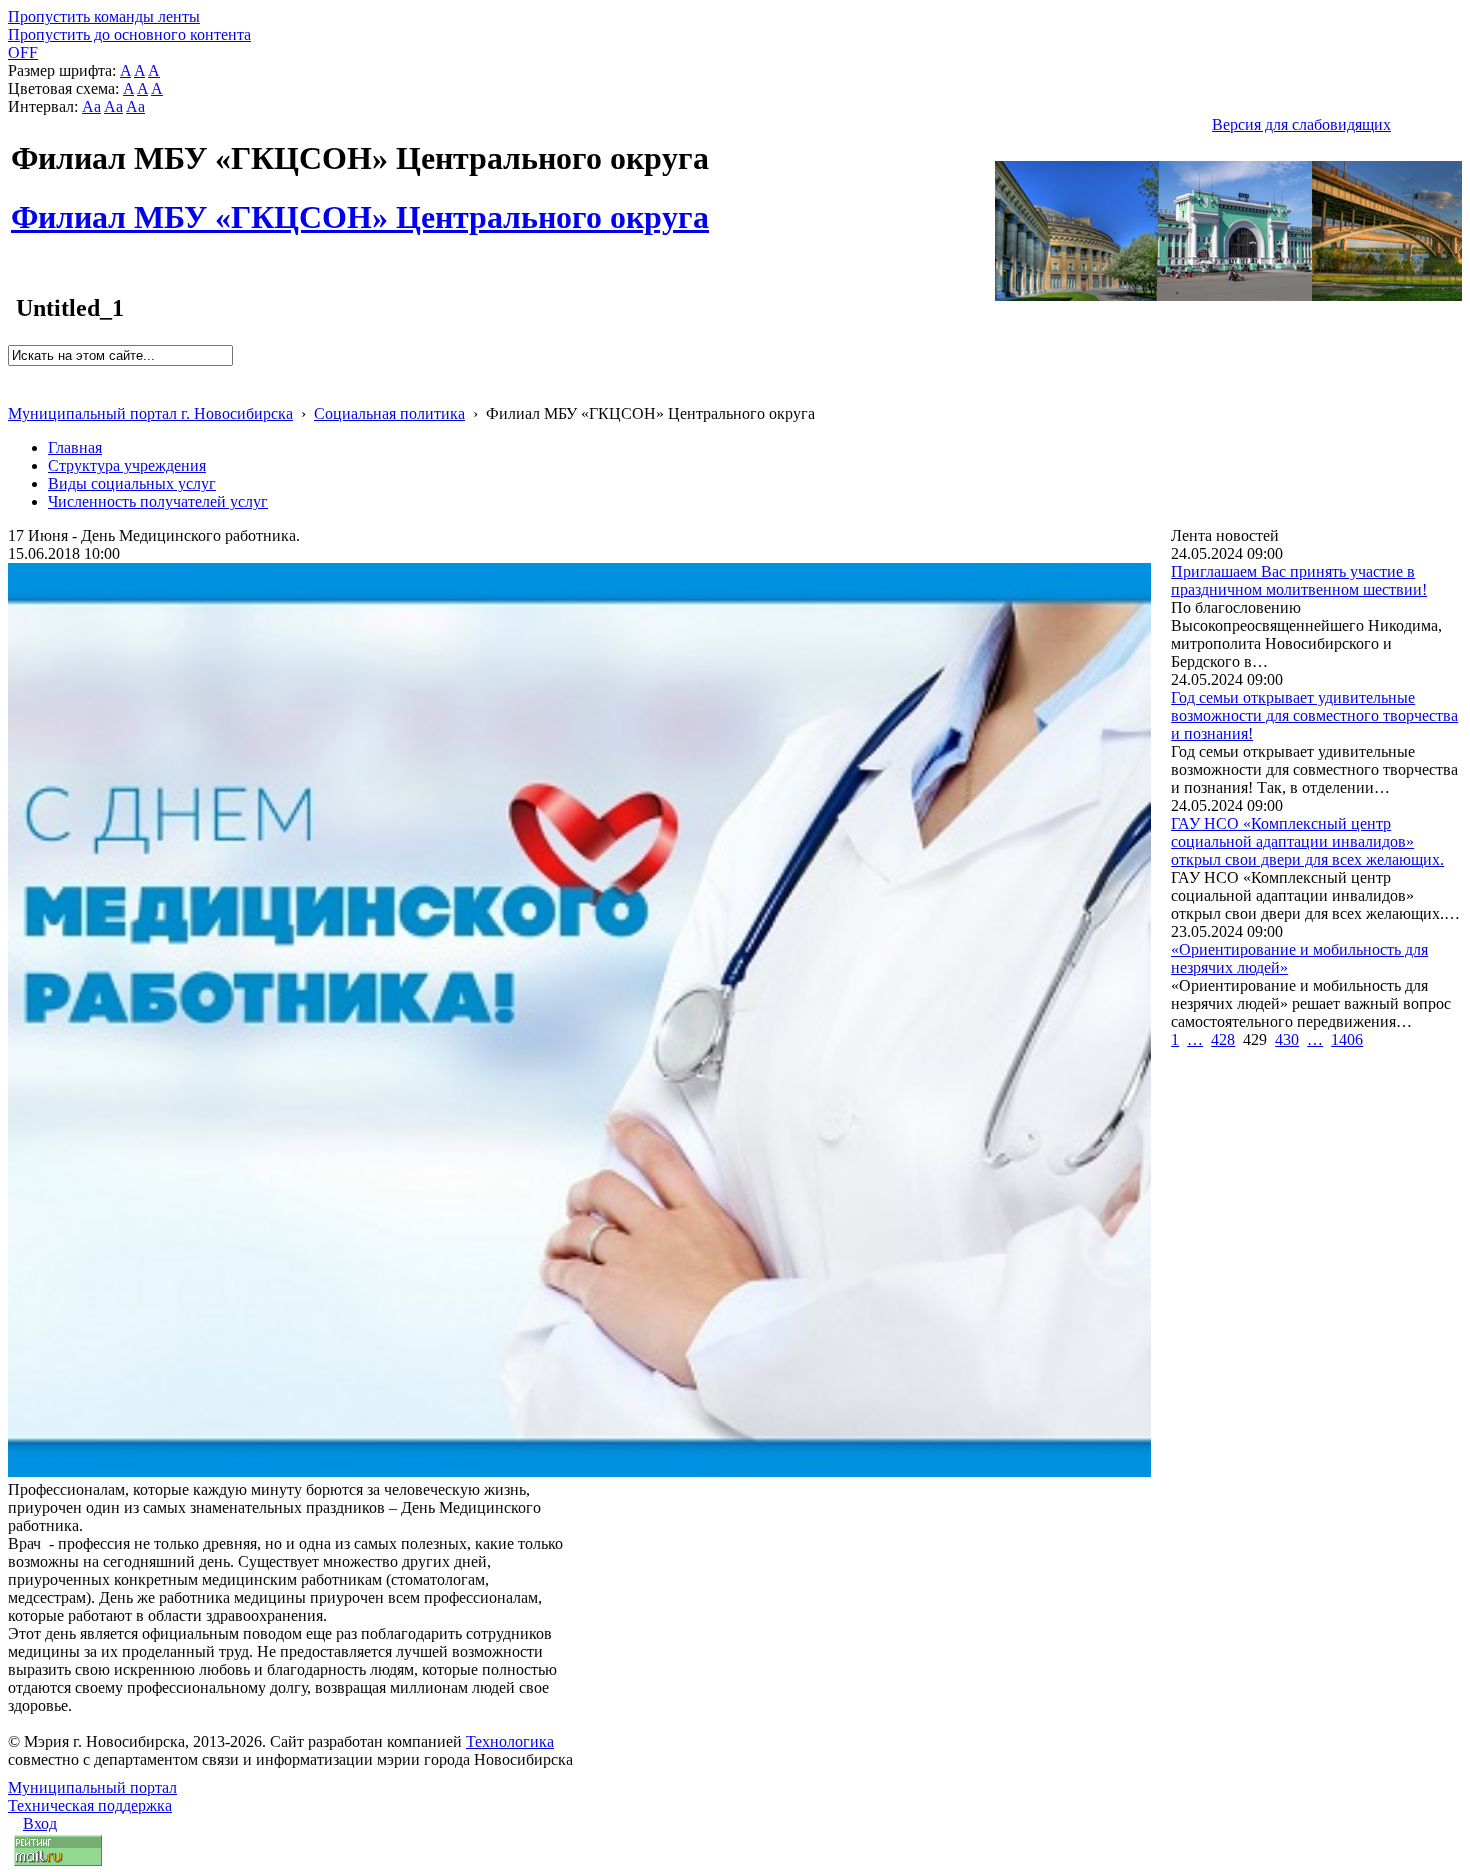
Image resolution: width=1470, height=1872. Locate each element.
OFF (23, 52)
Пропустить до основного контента (129, 34)
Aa (91, 106)
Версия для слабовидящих (1301, 124)
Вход (40, 1823)
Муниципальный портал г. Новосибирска (150, 413)
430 (1287, 1039)
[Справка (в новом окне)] (16, 392)
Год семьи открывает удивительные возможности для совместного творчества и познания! (1314, 715)
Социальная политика (389, 413)
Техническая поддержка (90, 1805)
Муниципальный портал (92, 1787)
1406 (1347, 1039)
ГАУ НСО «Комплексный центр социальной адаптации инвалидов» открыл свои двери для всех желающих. (1307, 841)
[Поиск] (14, 374)
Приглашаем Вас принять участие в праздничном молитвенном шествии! (1299, 580)
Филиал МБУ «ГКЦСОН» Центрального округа (360, 206)
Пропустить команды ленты (104, 16)
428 (1223, 1039)
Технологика (510, 1741)
